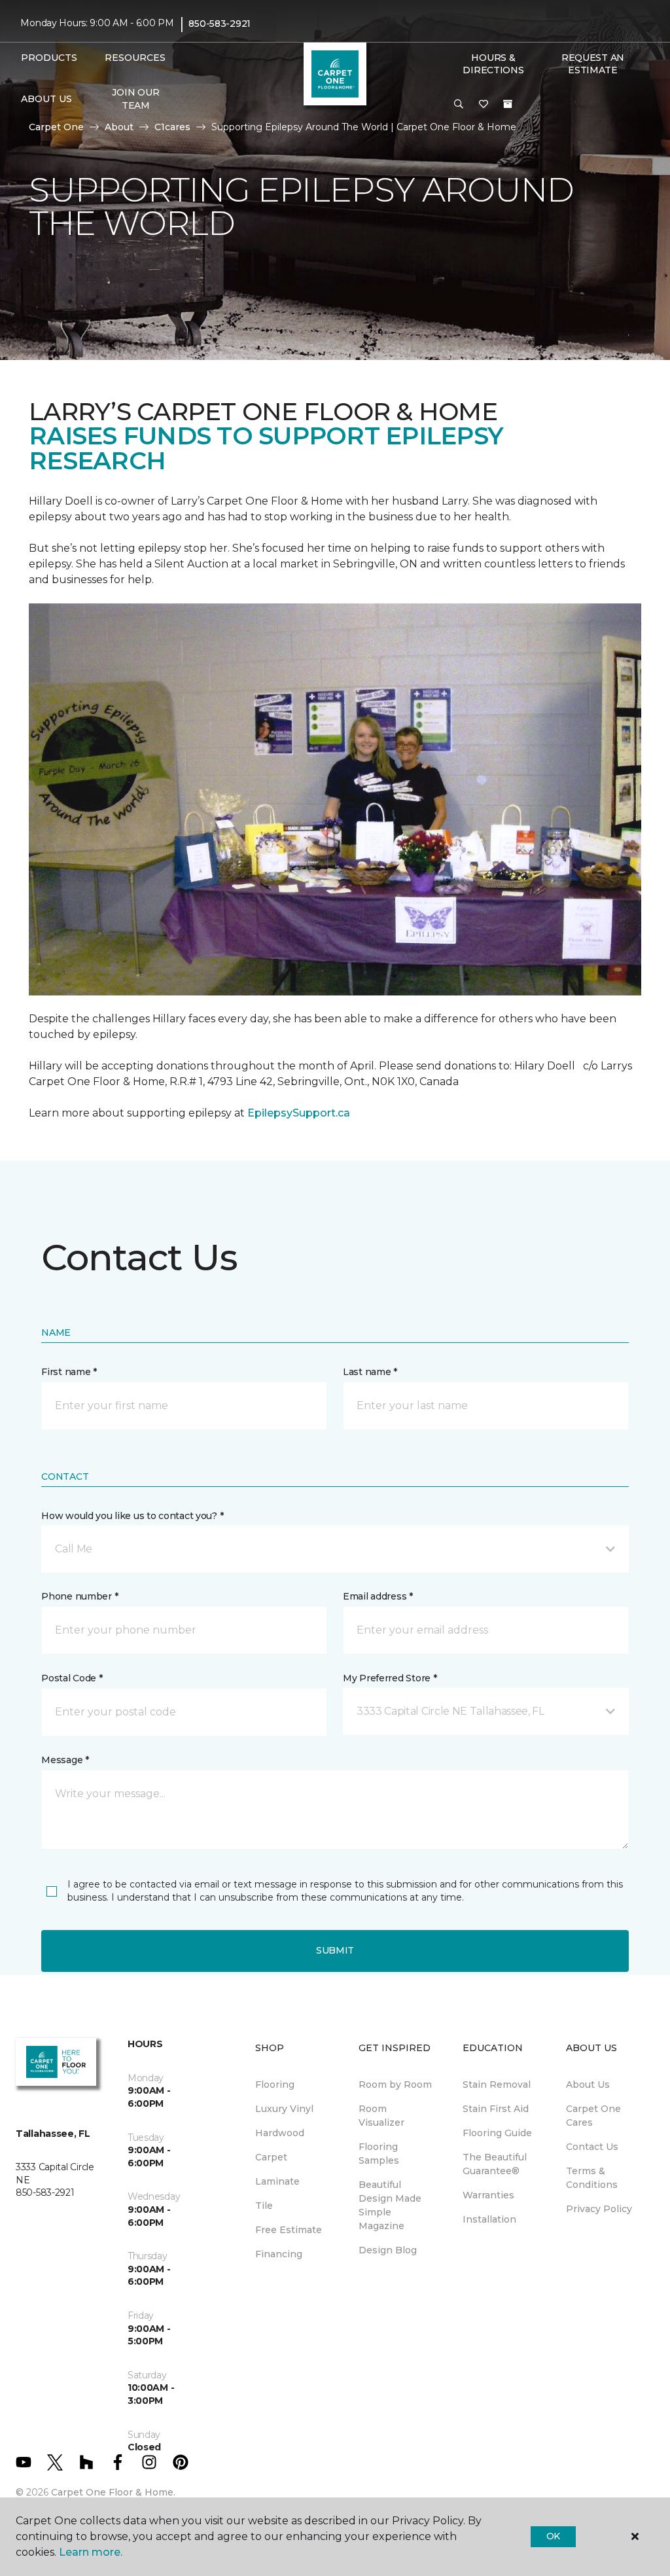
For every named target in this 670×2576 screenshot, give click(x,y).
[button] (459, 105)
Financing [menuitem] (279, 2254)
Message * (65, 1760)
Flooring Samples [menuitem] (379, 2154)
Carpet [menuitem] (271, 2157)
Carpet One (56, 127)
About (119, 127)
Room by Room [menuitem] (395, 2084)
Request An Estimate (593, 64)
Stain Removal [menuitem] (497, 2084)
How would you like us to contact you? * (132, 1516)
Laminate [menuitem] (277, 2181)
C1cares (172, 127)
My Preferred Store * (390, 1678)
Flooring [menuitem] (275, 2084)
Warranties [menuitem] (488, 2195)
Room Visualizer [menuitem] (381, 2116)
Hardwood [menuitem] (280, 2133)
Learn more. (91, 2552)
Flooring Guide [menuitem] (497, 2133)
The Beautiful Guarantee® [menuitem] (495, 2164)
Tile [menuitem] (264, 2206)
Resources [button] (135, 58)
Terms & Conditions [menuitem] (592, 2178)
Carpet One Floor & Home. (113, 2492)
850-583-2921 (220, 24)
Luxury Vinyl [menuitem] (284, 2109)
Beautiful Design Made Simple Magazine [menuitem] (390, 2205)
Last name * (370, 1372)
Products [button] (49, 58)
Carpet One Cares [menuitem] (593, 2116)
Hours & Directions (493, 64)
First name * (69, 1372)
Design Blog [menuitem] (388, 2250)
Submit (335, 1950)
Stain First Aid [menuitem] (496, 2109)
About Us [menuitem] (588, 2084)
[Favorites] (484, 105)
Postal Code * (72, 1678)
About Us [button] (46, 99)
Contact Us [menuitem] (592, 2147)
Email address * (378, 1596)
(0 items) (508, 104)
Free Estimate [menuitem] (289, 2230)
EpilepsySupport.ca (299, 1113)
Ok (553, 2536)
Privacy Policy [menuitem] (599, 2209)
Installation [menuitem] (489, 2219)
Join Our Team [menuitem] (135, 99)
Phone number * (79, 1596)
